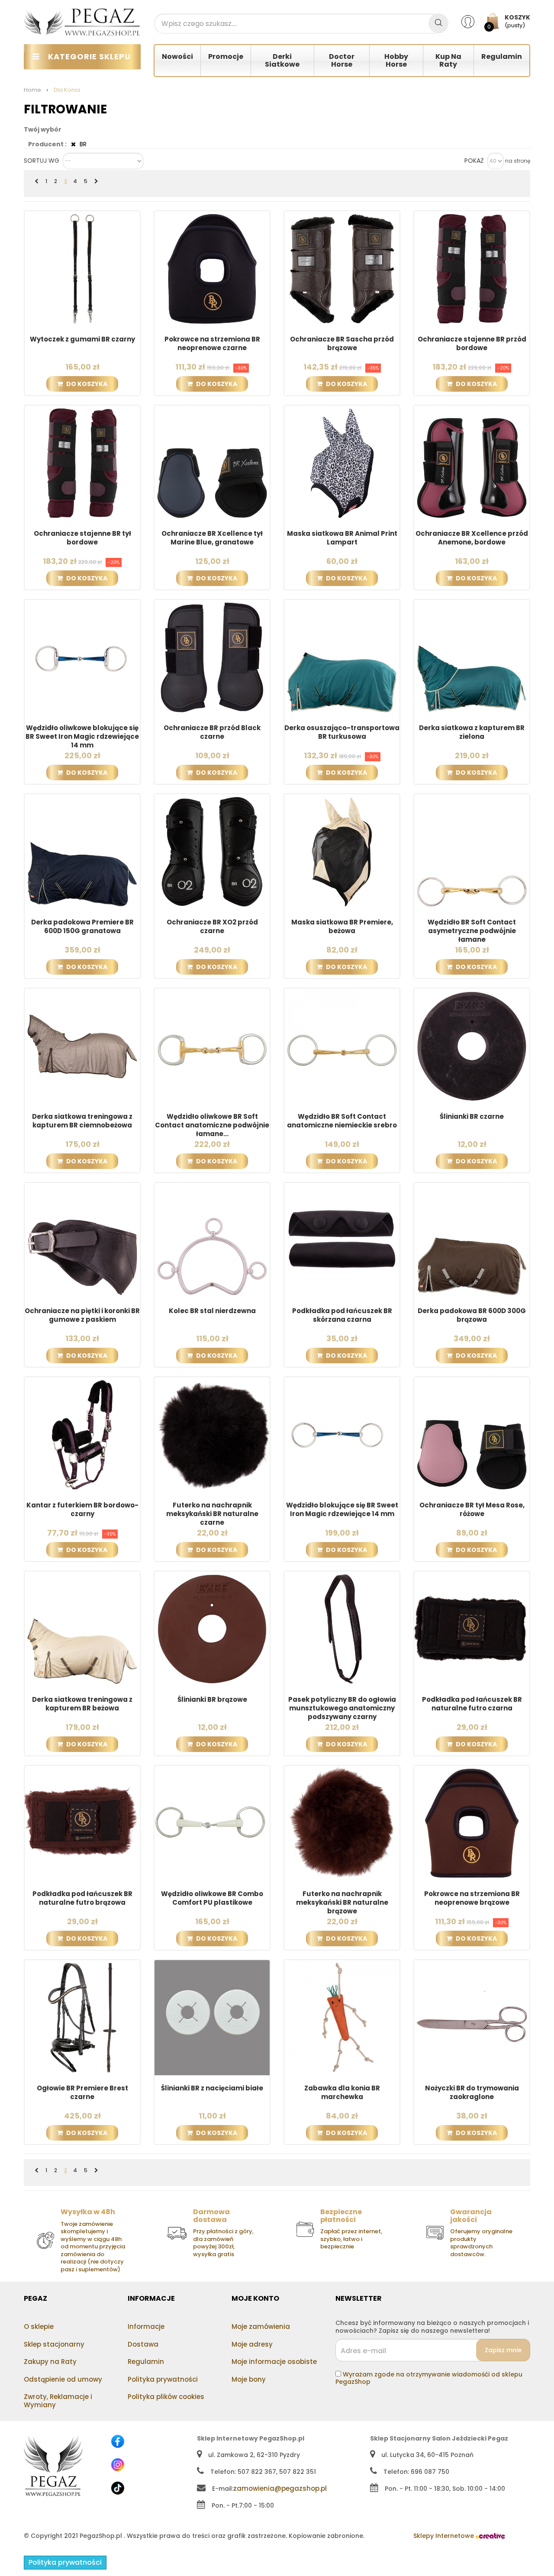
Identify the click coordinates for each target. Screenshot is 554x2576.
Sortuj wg (42, 161)
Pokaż (474, 161)
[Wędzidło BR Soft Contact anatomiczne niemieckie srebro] (342, 1046)
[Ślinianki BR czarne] (472, 1046)
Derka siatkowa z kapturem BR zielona (472, 732)
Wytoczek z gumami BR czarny (82, 339)
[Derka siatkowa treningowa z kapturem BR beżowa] (82, 1629)
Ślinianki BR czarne (472, 1117)
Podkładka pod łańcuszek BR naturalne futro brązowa (82, 1898)
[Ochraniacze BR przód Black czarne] (212, 657)
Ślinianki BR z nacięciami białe (212, 2088)
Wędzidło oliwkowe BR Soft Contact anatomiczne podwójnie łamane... (212, 1125)
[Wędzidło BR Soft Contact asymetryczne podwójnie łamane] (472, 851)
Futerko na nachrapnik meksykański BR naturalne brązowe (342, 1903)
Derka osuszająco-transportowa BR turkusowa (342, 732)
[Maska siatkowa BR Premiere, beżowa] (342, 851)
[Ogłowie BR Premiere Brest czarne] (82, 2017)
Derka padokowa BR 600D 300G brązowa (472, 1315)
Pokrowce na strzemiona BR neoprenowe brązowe (472, 1898)
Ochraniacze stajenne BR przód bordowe (472, 344)
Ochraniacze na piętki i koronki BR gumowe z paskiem (82, 1315)
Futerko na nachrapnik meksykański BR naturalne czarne (212, 1514)
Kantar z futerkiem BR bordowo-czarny (82, 1510)
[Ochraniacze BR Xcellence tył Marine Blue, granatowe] (212, 463)
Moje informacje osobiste (274, 2362)
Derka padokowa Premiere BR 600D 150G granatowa (82, 927)
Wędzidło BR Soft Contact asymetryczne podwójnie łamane (472, 931)
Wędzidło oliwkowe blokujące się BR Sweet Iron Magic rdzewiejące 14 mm (82, 737)
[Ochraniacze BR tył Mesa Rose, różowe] (472, 1434)
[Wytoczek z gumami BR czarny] (82, 268)
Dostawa (143, 2344)
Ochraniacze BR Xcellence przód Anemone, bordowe (472, 538)
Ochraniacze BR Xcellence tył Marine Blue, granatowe (212, 538)
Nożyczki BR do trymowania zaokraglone (472, 2093)
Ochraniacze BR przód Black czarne (212, 732)
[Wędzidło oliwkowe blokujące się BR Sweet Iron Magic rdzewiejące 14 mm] (82, 657)
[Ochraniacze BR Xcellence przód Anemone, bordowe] (472, 463)
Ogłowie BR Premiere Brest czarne (82, 2093)
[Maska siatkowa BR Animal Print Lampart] (342, 463)
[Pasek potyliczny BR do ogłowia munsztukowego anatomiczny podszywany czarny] (342, 1629)
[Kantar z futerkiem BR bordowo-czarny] (82, 1434)
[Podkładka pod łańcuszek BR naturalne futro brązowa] (82, 1823)
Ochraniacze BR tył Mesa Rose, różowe (472, 1510)
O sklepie (39, 2326)
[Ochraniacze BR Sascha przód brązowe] (342, 268)
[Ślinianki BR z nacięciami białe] (212, 2017)
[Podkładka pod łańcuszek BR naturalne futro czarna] (472, 1629)
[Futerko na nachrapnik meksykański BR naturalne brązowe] (342, 1823)
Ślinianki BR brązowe (212, 1700)
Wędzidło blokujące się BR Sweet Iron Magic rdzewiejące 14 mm (342, 1510)
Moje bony (249, 2379)
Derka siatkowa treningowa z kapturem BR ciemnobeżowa (82, 1121)
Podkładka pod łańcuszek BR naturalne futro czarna (472, 1704)
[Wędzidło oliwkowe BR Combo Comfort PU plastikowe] (212, 1823)
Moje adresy (252, 2344)
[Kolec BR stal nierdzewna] (212, 1240)
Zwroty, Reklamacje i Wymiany (58, 2401)
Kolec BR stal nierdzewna (212, 1311)
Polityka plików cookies (166, 2397)
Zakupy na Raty (50, 2362)
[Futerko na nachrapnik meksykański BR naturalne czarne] (212, 1434)
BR (82, 144)
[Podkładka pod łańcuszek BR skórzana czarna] (342, 1240)
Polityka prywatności (163, 2379)
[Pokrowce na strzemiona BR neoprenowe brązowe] (472, 1823)
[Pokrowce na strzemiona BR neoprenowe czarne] (212, 268)
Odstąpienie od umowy (63, 2379)
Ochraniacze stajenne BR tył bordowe (82, 538)
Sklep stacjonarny (54, 2344)
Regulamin (146, 2362)
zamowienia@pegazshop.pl (280, 2488)
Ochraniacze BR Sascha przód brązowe (342, 344)
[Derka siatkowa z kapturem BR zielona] (472, 657)
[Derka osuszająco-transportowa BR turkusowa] (342, 657)
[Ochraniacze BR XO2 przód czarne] (212, 851)
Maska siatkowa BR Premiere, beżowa (342, 927)
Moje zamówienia (261, 2326)
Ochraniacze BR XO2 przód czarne (212, 927)
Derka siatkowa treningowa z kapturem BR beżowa (82, 1704)
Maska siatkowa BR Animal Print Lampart (342, 538)
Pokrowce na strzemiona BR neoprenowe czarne (212, 344)
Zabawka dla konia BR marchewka (342, 2093)
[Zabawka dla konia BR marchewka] (342, 2017)
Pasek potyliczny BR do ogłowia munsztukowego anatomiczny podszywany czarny (342, 1708)
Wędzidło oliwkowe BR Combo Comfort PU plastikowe (212, 1898)
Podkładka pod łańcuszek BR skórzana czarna (342, 1315)
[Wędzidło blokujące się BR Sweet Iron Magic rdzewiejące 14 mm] (342, 1434)
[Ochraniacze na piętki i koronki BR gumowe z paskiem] (82, 1240)
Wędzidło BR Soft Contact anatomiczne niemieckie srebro (342, 1121)
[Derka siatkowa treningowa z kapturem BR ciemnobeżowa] (82, 1046)
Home (32, 90)
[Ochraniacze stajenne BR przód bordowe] (472, 268)
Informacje (146, 2326)
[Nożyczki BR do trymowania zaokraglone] (472, 2017)
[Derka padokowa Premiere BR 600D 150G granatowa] (82, 851)
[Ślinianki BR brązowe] (212, 1629)
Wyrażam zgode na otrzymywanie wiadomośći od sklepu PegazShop (429, 2378)
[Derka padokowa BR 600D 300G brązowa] (472, 1240)
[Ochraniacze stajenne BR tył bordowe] (82, 463)
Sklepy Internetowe (444, 2536)
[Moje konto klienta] (473, 21)
